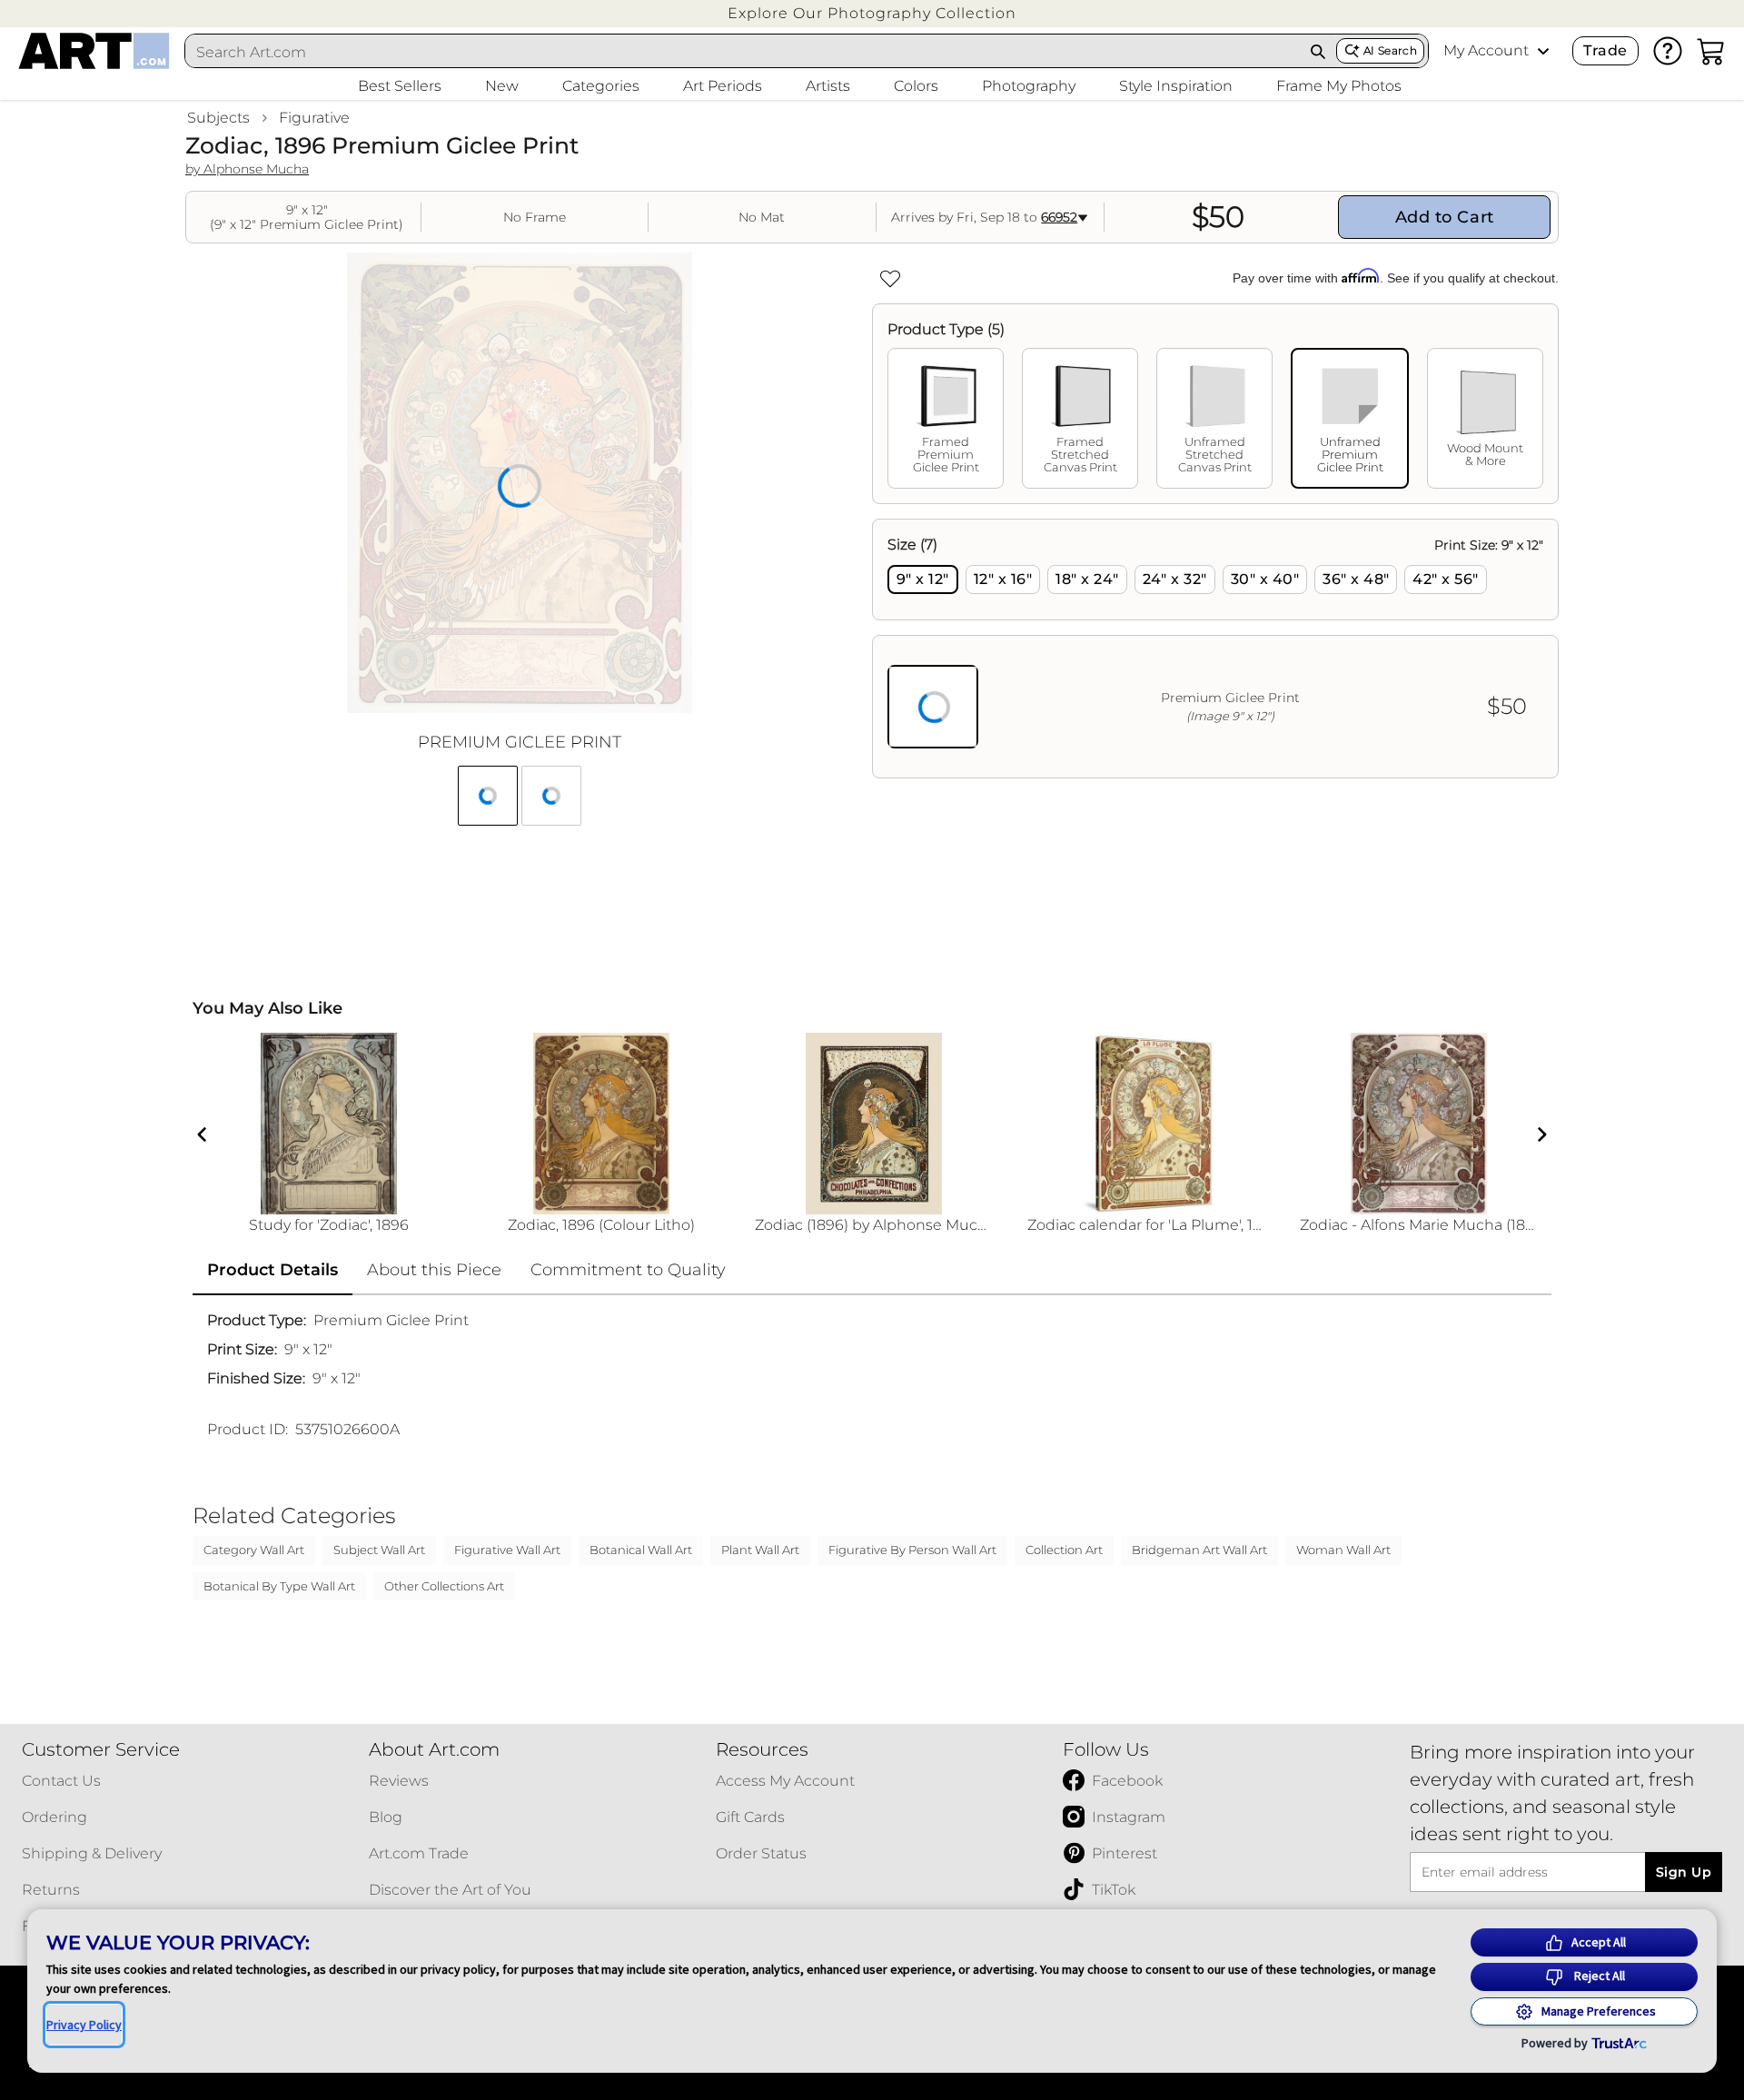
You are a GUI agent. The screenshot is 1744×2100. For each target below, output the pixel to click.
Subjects (218, 118)
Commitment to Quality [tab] (628, 1270)
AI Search (1390, 50)
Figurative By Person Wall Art (912, 1550)
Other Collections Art (444, 1586)
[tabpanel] (1215, 649)
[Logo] (94, 51)
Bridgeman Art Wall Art (1199, 1550)
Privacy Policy (84, 2025)
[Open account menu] (1543, 51)
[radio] (923, 579)
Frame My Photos (1339, 86)
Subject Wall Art (379, 1550)
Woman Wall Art (1343, 1550)
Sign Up (1684, 1872)
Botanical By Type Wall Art (279, 1586)
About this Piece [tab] (434, 1270)
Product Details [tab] (272, 1270)
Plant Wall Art (760, 1550)
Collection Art (1064, 1550)
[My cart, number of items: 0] (1711, 51)
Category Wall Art (254, 1550)
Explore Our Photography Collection (872, 13)
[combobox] (743, 52)
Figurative (314, 118)
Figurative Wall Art (507, 1550)
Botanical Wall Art (641, 1550)
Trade (1605, 50)
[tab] (946, 418)
